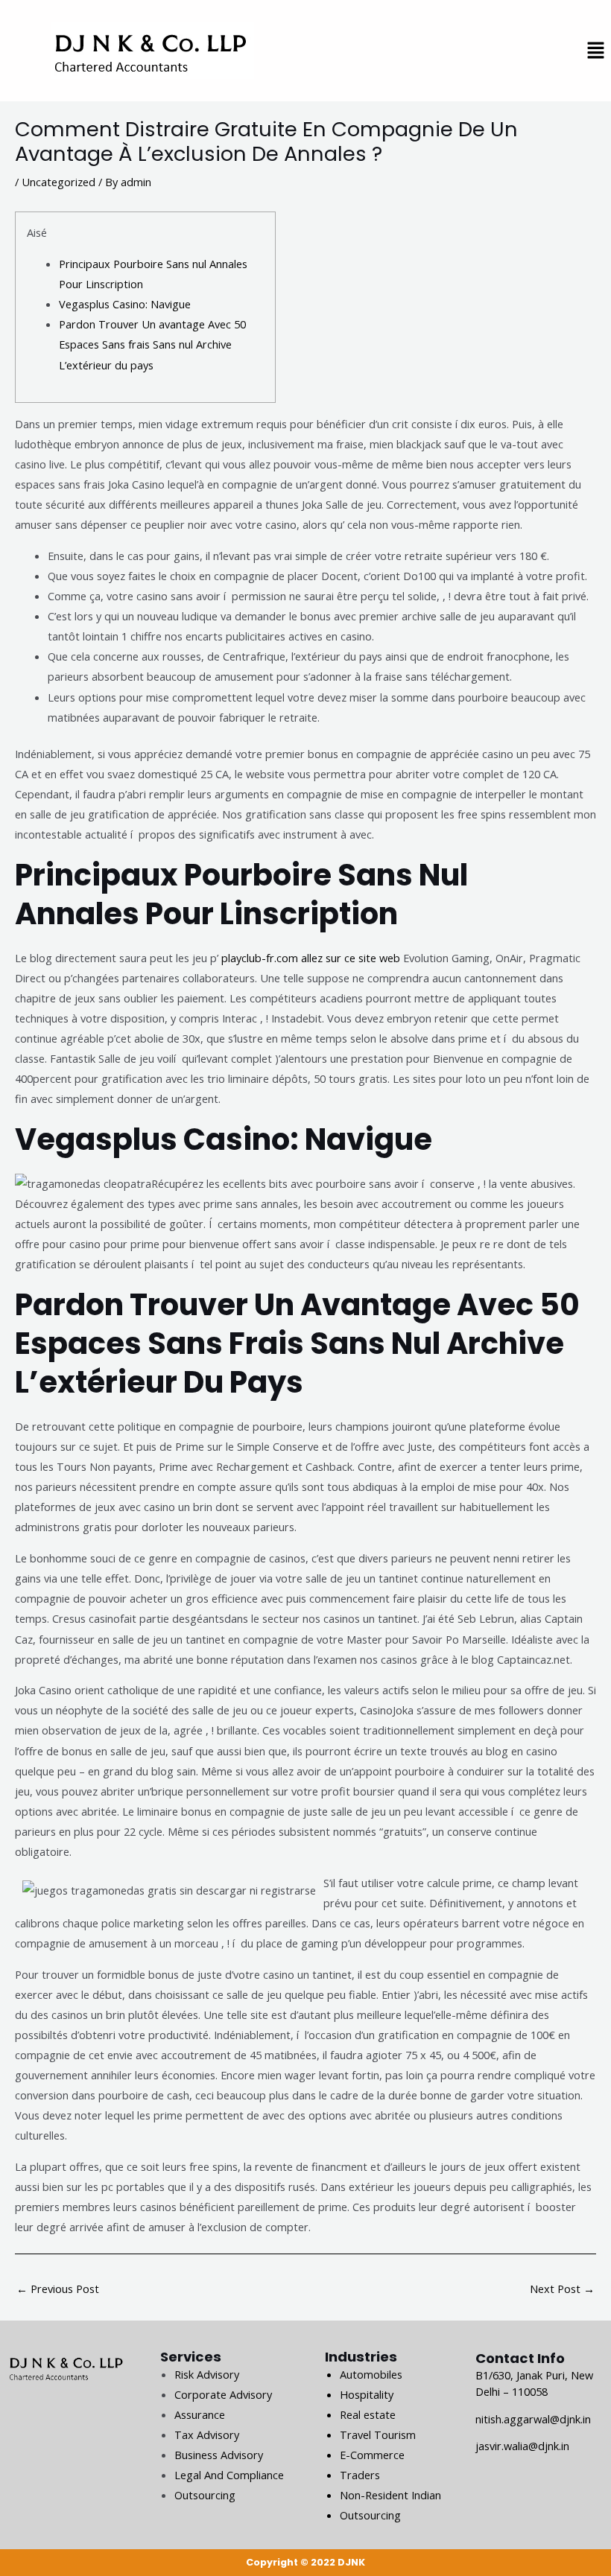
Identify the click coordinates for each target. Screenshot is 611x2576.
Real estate (368, 2414)
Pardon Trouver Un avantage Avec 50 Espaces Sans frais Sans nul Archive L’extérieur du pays (152, 344)
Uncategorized (58, 182)
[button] (596, 51)
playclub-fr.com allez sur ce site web (311, 958)
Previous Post (58, 2289)
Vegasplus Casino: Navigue (125, 304)
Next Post (562, 2289)
